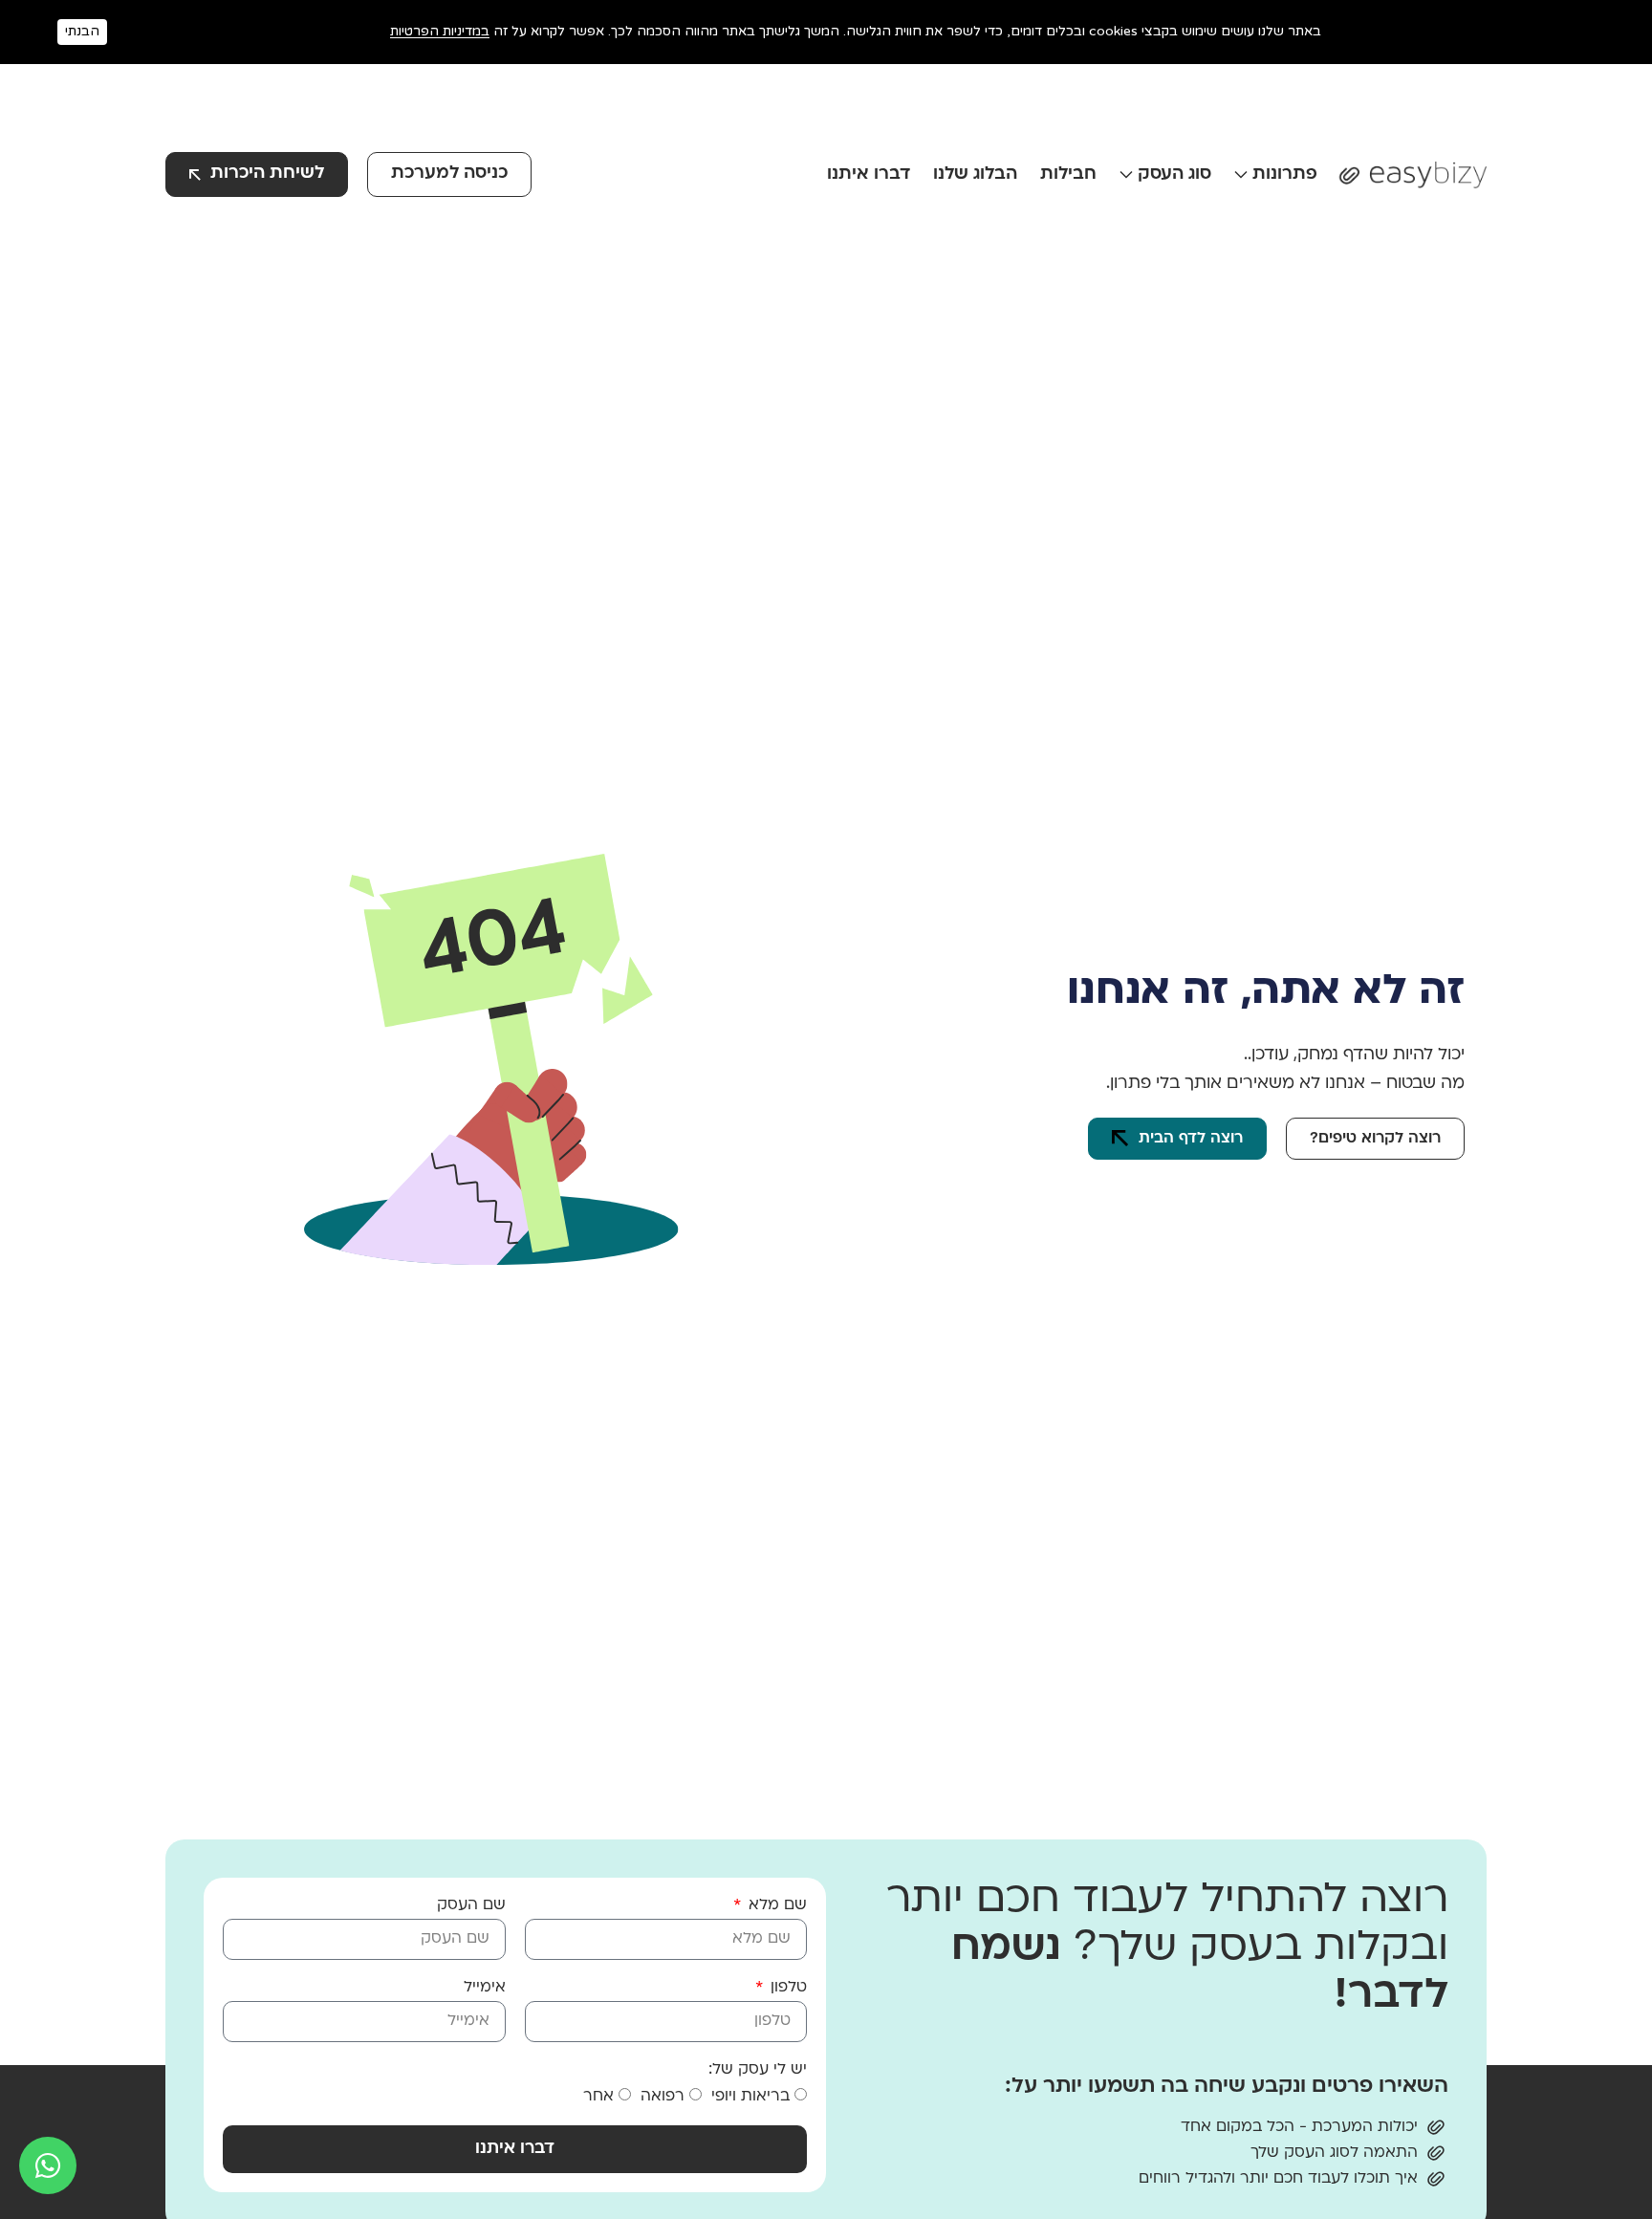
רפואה (663, 2097)
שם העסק (471, 1905)
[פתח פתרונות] (1241, 174)
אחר (598, 2097)
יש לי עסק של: (758, 2070)
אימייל (485, 1988)
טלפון (786, 1988)
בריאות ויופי (750, 2097)
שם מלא (775, 1905)
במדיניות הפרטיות (440, 31)
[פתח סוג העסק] (1126, 174)
